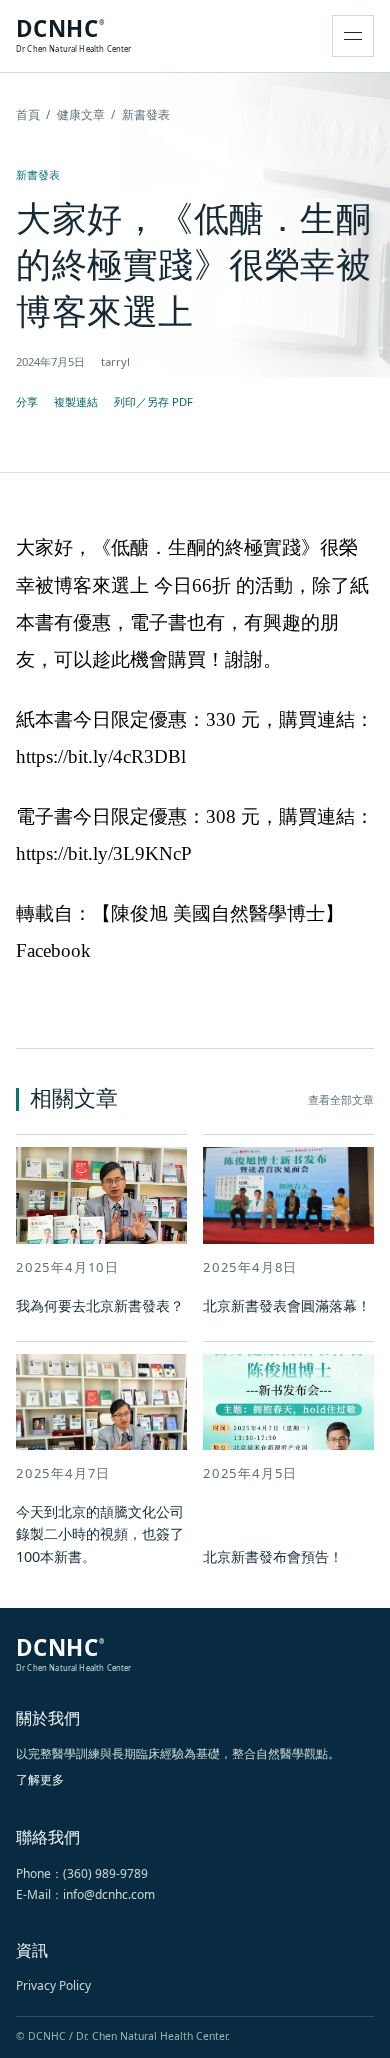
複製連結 (76, 401)
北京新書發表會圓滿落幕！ (287, 1305)
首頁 (28, 114)
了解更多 (40, 1779)
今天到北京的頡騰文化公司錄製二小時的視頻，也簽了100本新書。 (100, 1534)
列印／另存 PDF (153, 401)
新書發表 (38, 174)
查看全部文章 (341, 1099)
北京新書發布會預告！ (273, 1556)
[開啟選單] (353, 36)
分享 (27, 401)
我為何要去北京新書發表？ (100, 1305)
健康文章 (81, 114)
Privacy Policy (53, 1985)
